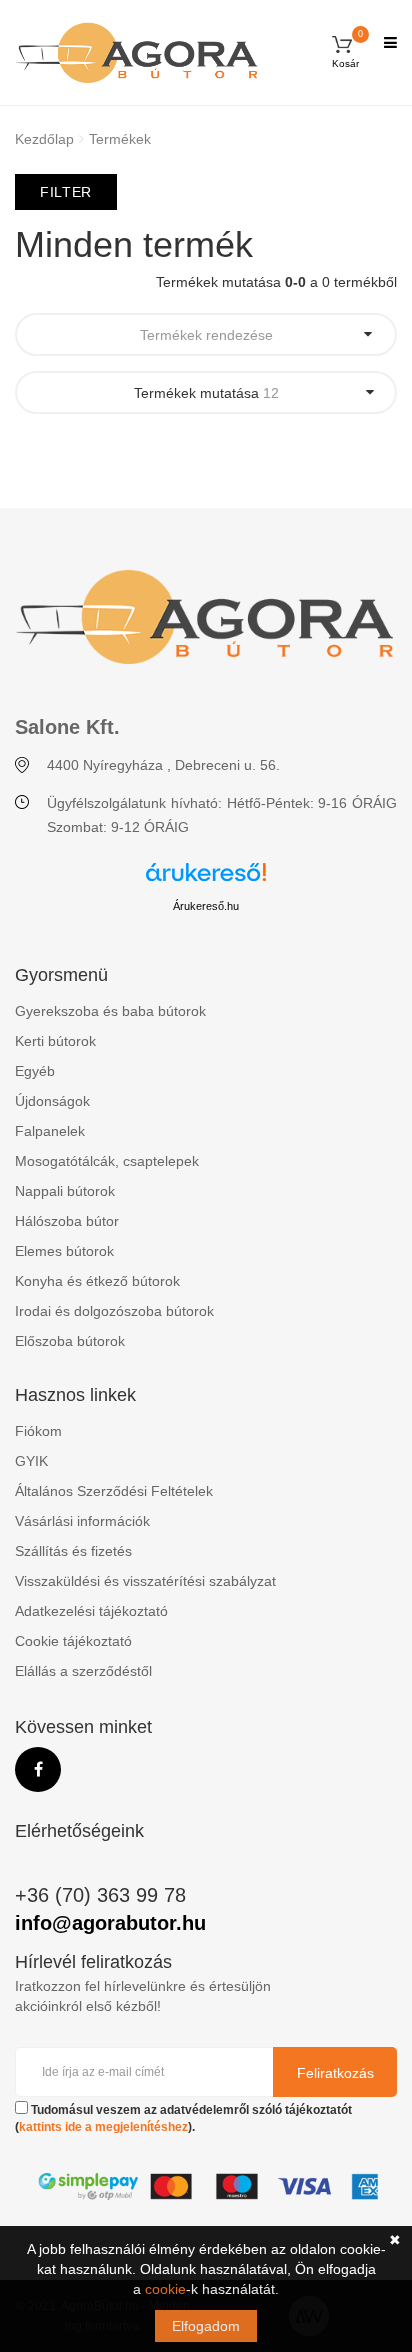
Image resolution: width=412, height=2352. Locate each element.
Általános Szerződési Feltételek (114, 1491)
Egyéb (35, 1071)
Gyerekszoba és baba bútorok (110, 1011)
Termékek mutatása (206, 393)
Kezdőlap (44, 139)
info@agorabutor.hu (110, 1923)
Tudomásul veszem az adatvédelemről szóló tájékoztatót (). (183, 2118)
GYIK (31, 1461)
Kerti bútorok (55, 1041)
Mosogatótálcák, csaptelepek (107, 1161)
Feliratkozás (335, 2073)
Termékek (120, 139)
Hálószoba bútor (67, 1221)
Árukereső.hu (206, 906)
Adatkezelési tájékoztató (91, 1611)
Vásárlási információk (82, 1521)
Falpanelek (50, 1131)
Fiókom (38, 1431)
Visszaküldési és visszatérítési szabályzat (145, 1581)
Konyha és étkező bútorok (97, 1281)
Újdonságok (52, 1101)
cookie (165, 2289)
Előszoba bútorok (70, 1341)
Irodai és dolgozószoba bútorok (114, 1311)
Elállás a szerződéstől (83, 1671)
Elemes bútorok (64, 1251)
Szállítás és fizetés (73, 1551)
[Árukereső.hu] (206, 879)
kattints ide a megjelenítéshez (103, 2127)
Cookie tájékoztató (73, 1641)
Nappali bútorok (65, 1191)
